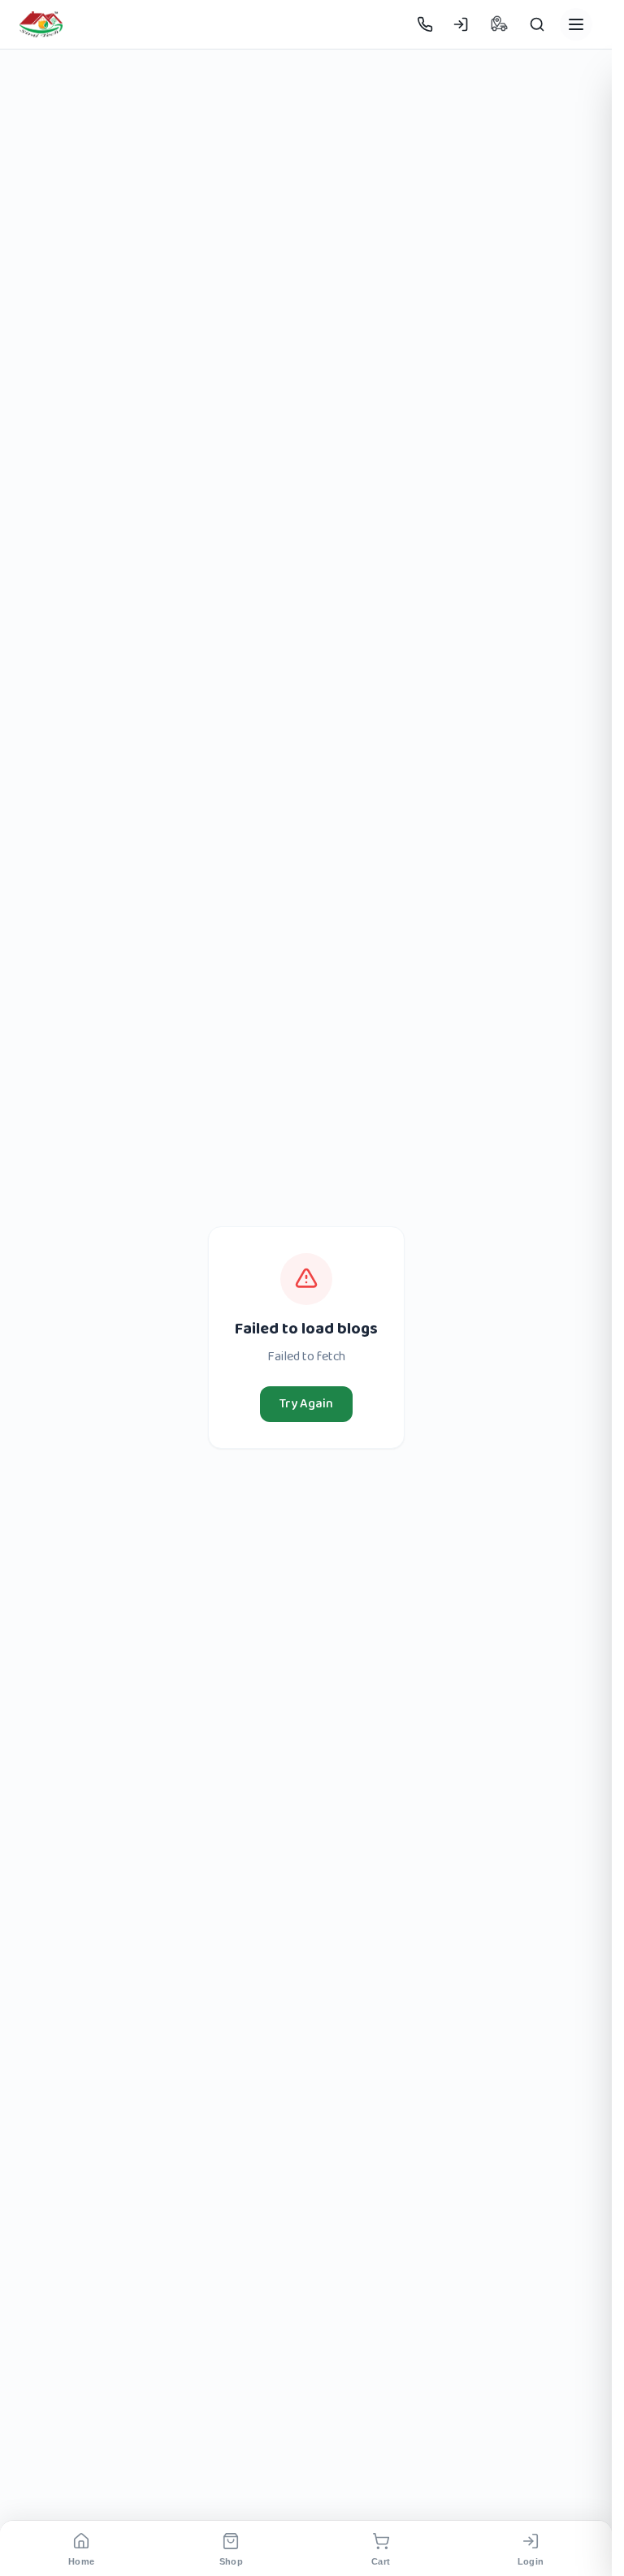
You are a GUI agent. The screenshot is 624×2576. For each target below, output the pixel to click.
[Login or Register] (461, 24)
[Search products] (537, 24)
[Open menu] (576, 24)
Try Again (306, 1404)
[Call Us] (425, 24)
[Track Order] (499, 24)
